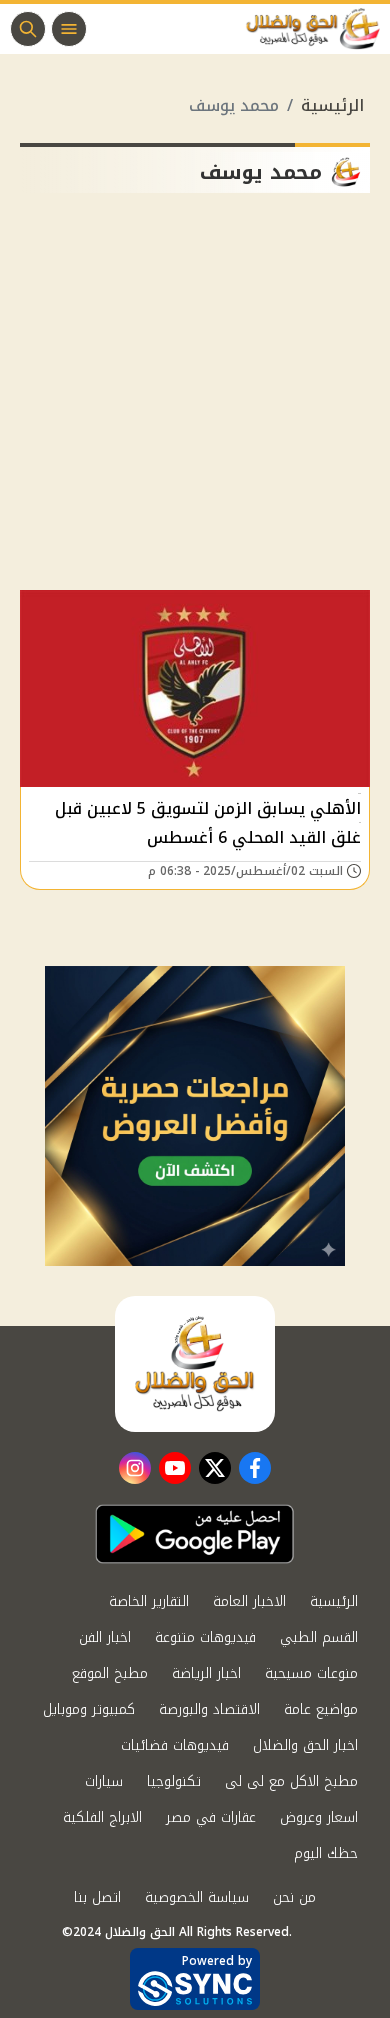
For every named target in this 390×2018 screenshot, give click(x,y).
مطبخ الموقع (110, 1673)
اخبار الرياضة (206, 1673)
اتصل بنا (97, 1897)
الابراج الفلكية (102, 1817)
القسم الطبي (319, 1637)
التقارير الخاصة (149, 1601)
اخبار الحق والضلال (305, 1745)
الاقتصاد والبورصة (209, 1709)
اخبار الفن (105, 1637)
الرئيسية (332, 105)
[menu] (69, 29)
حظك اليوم (326, 1853)
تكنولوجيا (174, 1781)
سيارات (104, 1781)
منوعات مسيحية (311, 1673)
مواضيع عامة (321, 1709)
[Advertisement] (195, 399)
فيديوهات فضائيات (175, 1745)
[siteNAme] (318, 29)
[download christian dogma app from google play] (195, 1534)
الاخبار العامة (249, 1601)
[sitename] (195, 1364)
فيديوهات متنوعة (205, 1637)
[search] (28, 29)
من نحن (294, 1897)
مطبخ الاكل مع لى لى (291, 1781)
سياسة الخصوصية (197, 1897)
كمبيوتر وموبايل (89, 1709)
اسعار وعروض (319, 1817)
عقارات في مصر (211, 1817)
